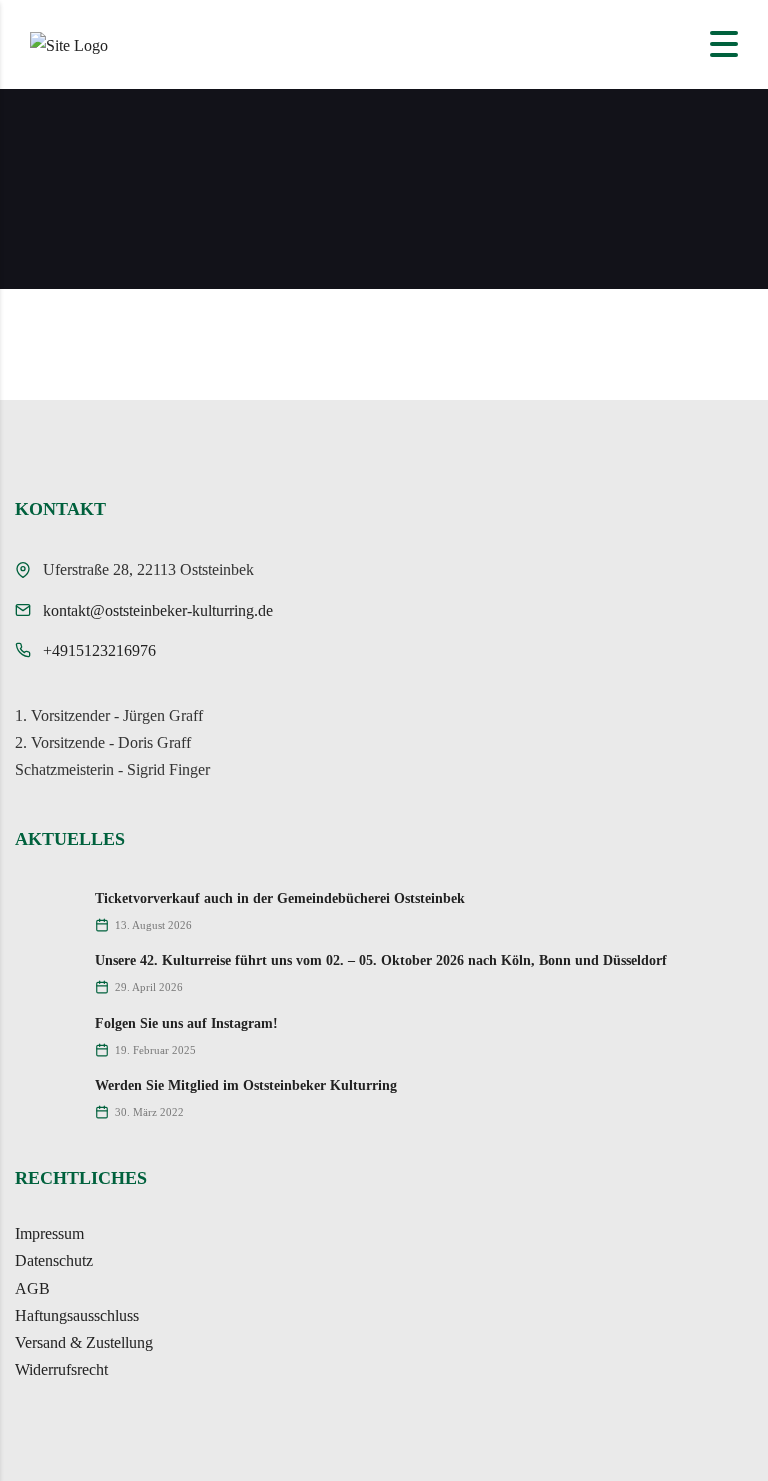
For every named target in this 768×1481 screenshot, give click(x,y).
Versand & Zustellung (84, 1342)
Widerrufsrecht (61, 1369)
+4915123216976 (99, 650)
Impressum (49, 1233)
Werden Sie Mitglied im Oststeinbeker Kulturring (246, 1085)
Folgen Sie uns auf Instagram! (186, 1023)
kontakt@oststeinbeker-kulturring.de (158, 610)
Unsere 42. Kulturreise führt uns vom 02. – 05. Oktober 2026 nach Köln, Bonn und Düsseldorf (381, 960)
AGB (32, 1288)
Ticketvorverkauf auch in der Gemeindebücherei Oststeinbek (280, 898)
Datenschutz (54, 1260)
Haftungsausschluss (77, 1315)
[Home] (69, 43)
